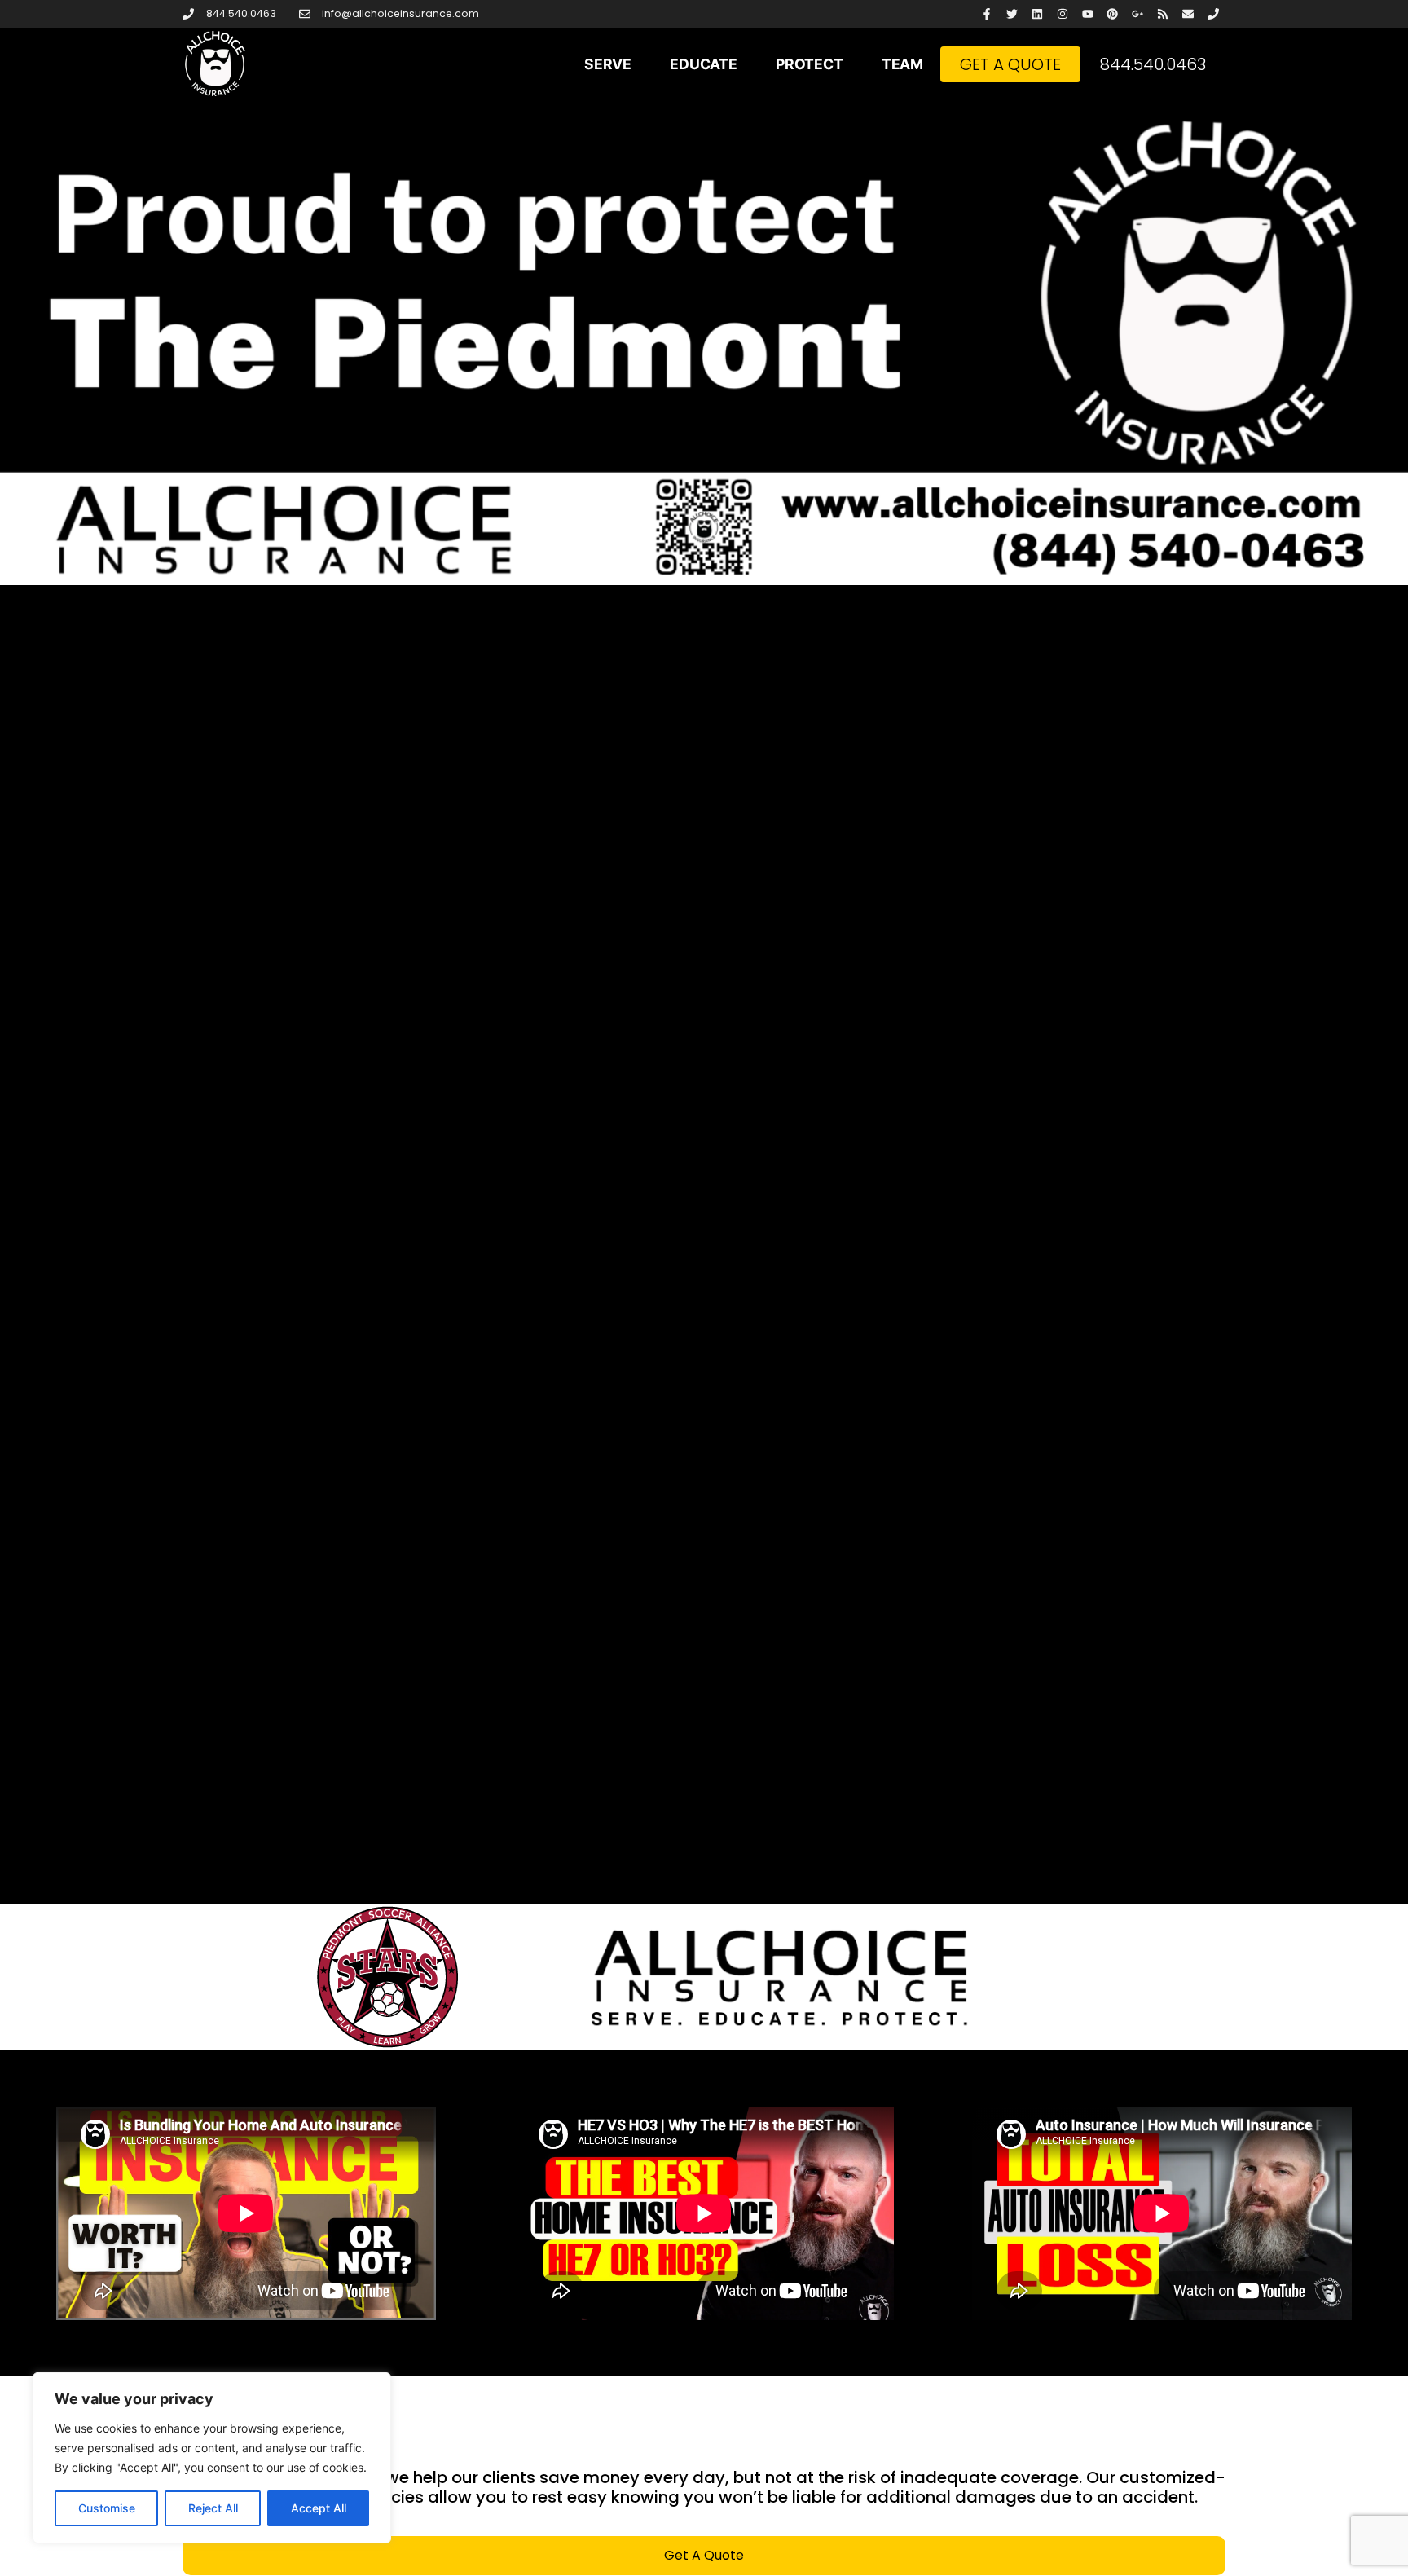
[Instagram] (1062, 14)
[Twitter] (1012, 14)
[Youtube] (1087, 14)
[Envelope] (1188, 14)
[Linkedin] (1038, 14)
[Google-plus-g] (1138, 14)
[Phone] (1213, 14)
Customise (107, 2508)
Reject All (213, 2508)
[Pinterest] (1113, 14)
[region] (212, 2458)
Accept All (319, 2508)
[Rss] (1163, 14)
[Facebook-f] (987, 14)
